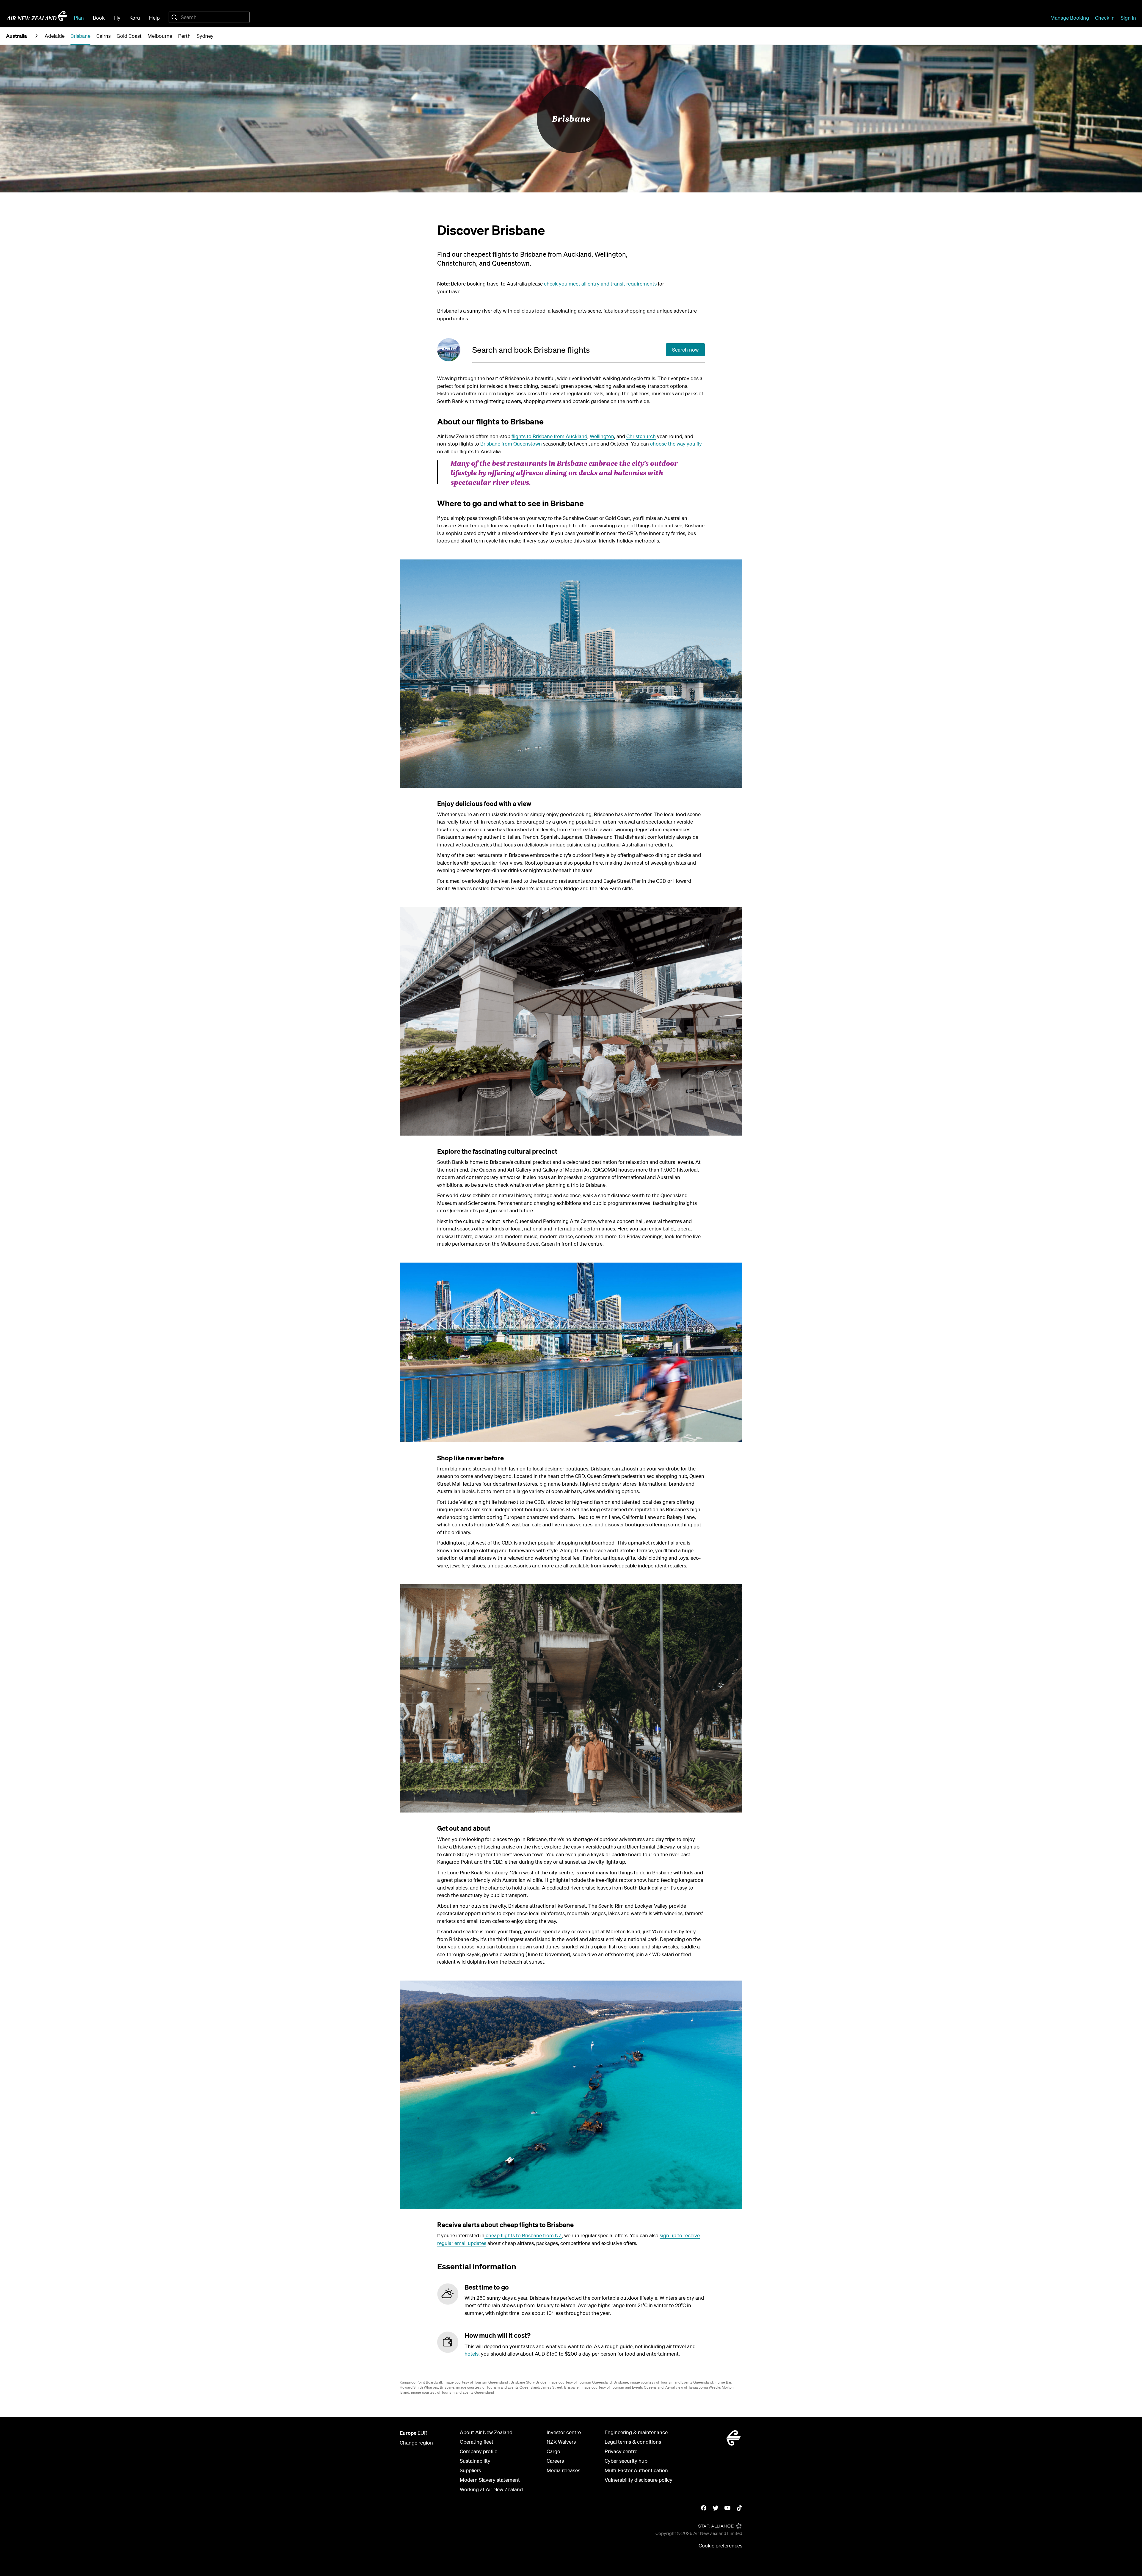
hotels (472, 2354)
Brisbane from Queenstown (511, 444)
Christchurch (641, 436)
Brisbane (571, 118)
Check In (1105, 18)
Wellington (602, 436)
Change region (416, 2443)
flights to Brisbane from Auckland (549, 436)
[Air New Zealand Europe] (37, 16)
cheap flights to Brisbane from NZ (523, 2235)
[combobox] (209, 17)
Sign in (1128, 18)
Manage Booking (1070, 18)
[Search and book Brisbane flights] (455, 350)
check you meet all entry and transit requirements (600, 284)
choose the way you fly (676, 444)
